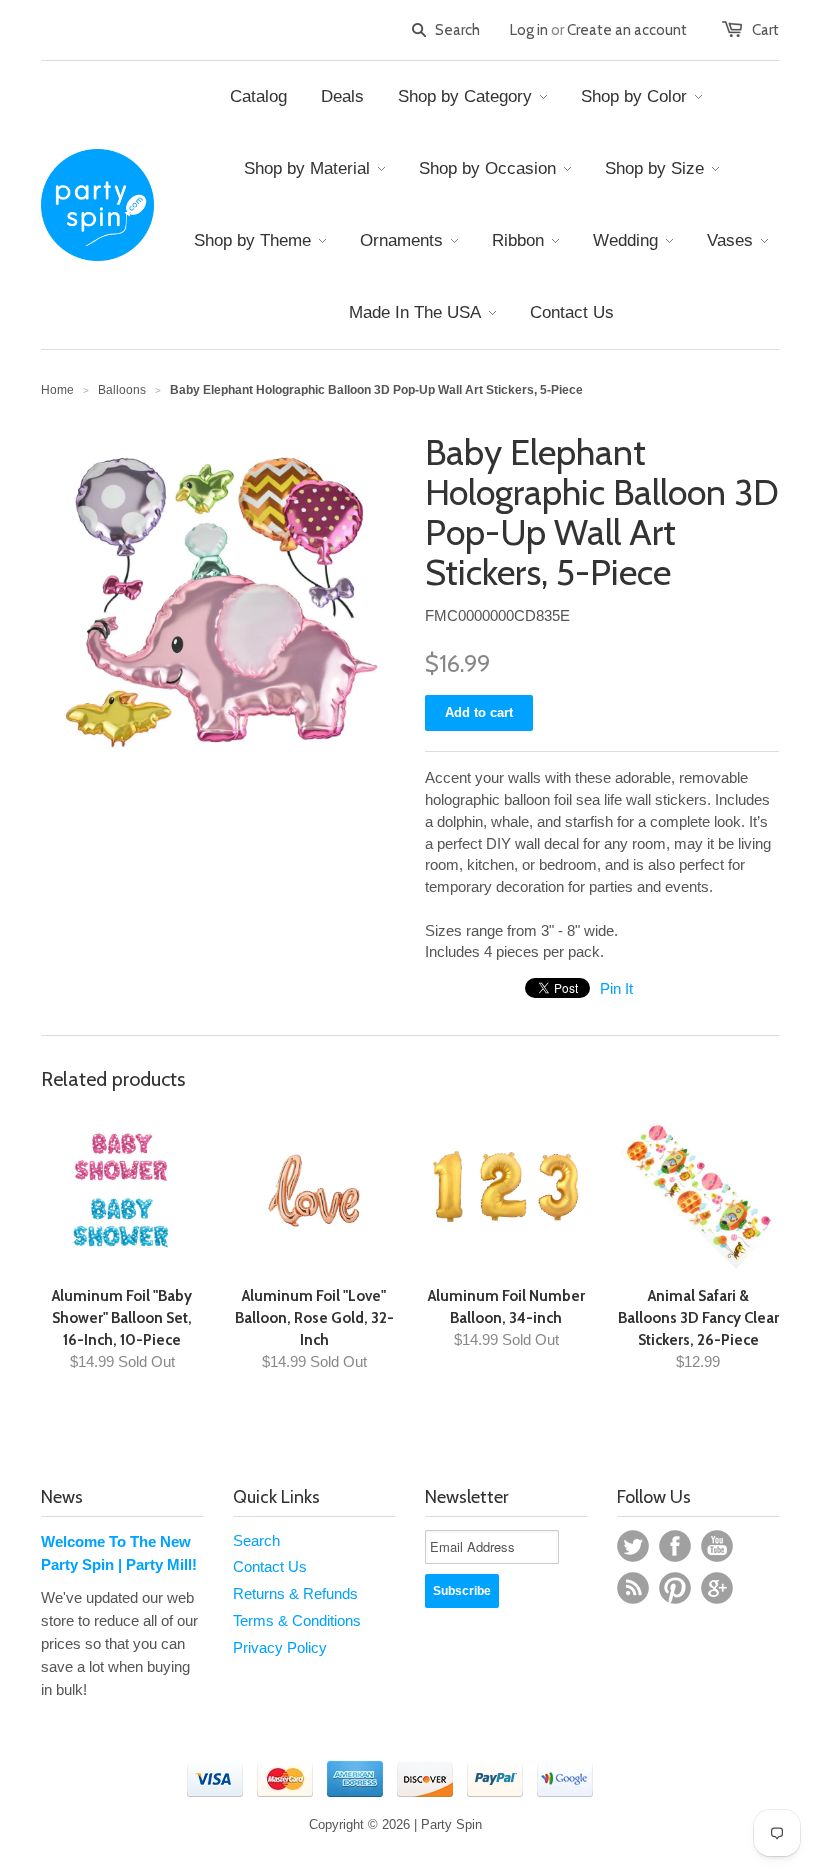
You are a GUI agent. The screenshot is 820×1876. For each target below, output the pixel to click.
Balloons (122, 390)
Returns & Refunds (295, 1593)
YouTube (717, 1546)
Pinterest (675, 1588)
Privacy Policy (280, 1647)
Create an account (627, 30)
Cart (765, 30)
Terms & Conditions (297, 1620)
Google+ (717, 1588)
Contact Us (270, 1566)
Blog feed (633, 1588)
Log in (529, 30)
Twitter (633, 1546)
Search (256, 1540)
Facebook (675, 1546)
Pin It (616, 988)
